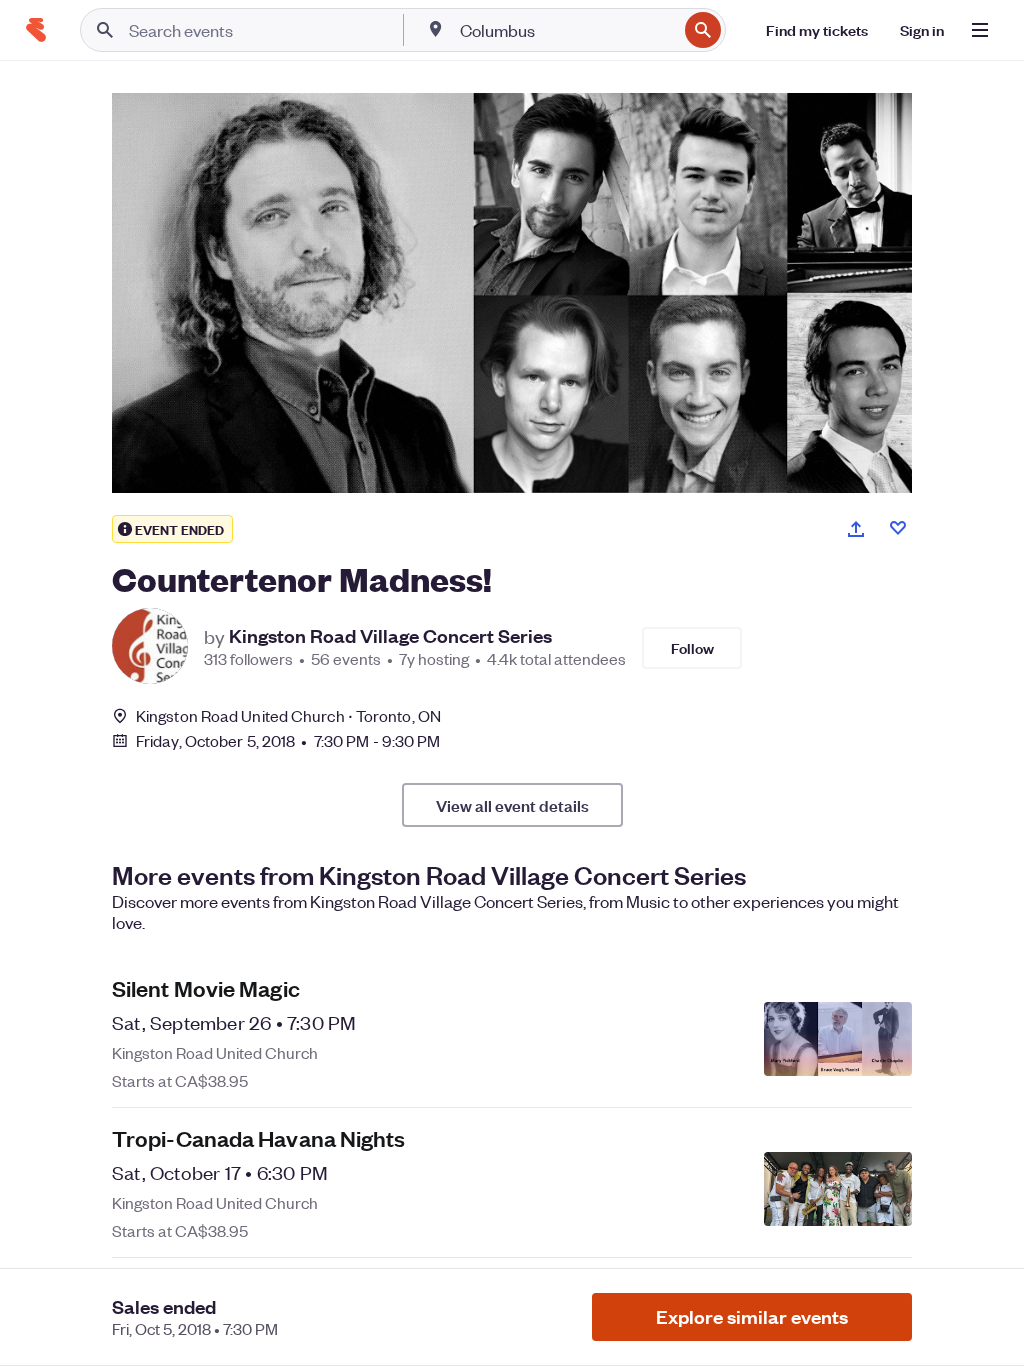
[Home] (36, 30)
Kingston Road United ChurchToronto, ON (288, 715)
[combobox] (566, 30)
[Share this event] (856, 529)
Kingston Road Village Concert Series (390, 636)
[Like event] (898, 528)
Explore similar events (752, 1316)
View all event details (512, 805)
